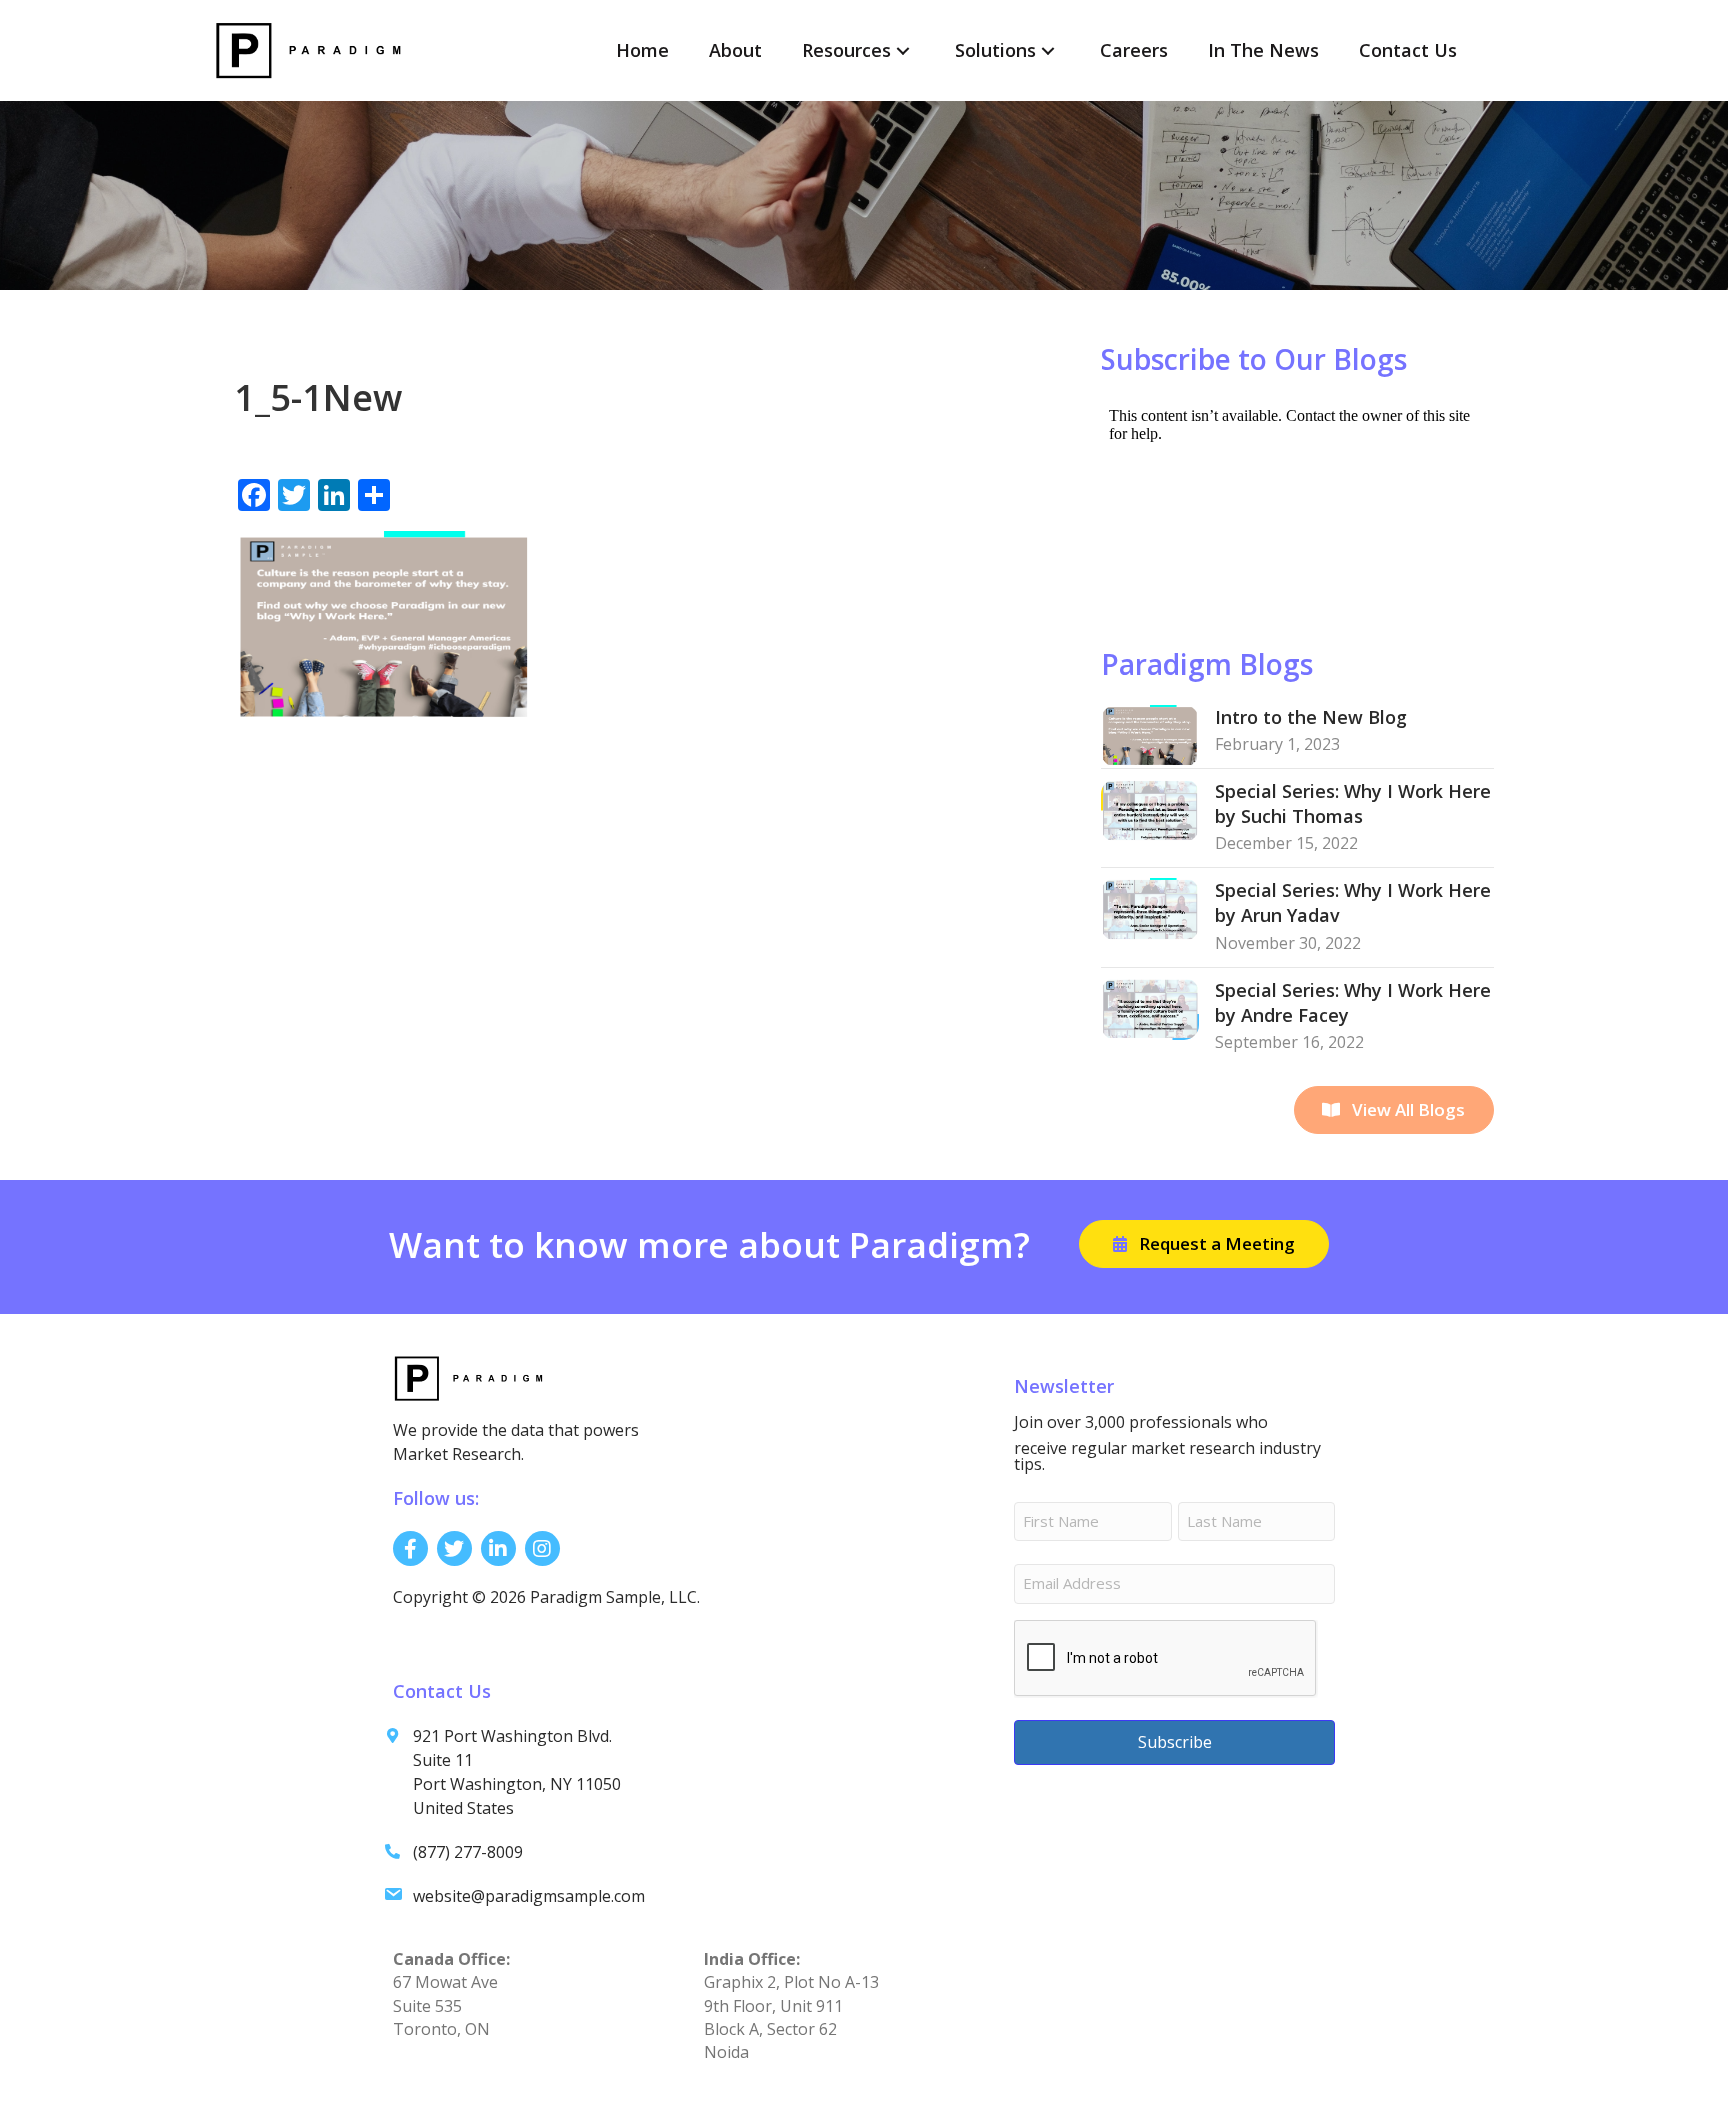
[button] (903, 50)
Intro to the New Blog (1311, 717)
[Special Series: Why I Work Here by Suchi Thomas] (1150, 808)
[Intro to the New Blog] (1150, 734)
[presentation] (1166, 1659)
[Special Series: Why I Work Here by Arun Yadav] (1150, 908)
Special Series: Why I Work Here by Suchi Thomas (1353, 803)
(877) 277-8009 (468, 1852)
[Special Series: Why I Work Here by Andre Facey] (1150, 1007)
